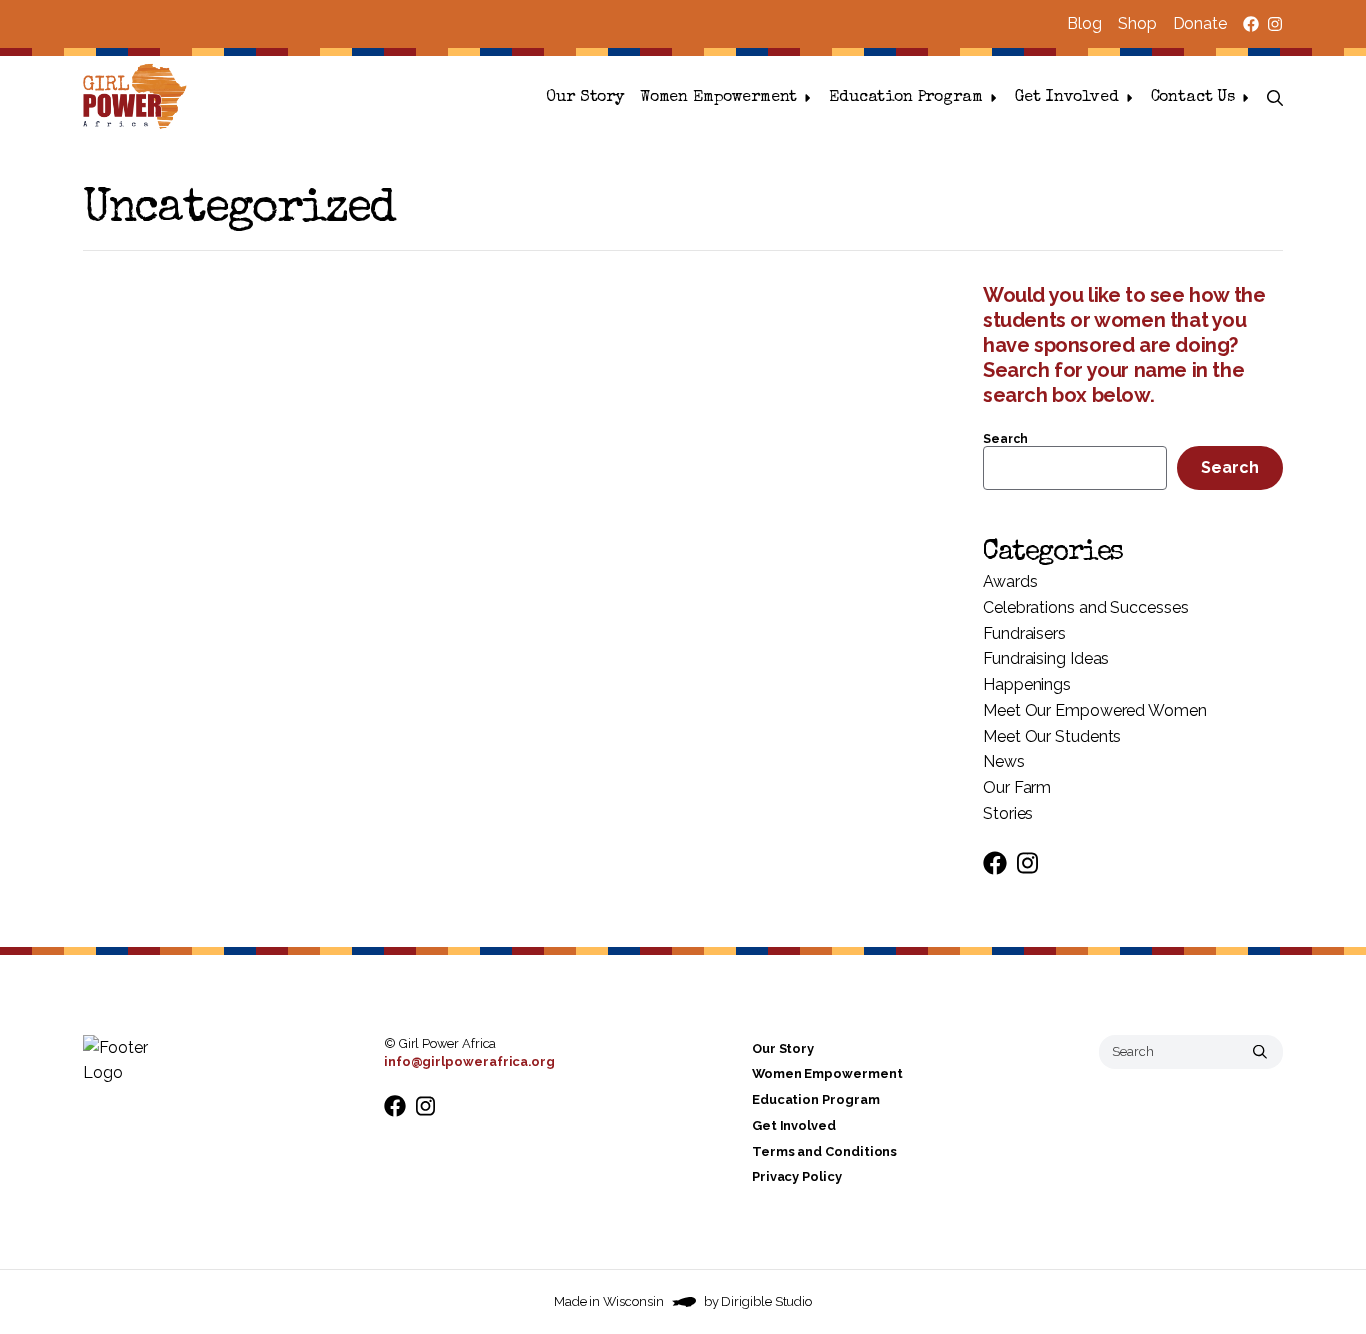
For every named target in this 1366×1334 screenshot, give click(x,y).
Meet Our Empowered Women (1095, 710)
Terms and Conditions (824, 1151)
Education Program (905, 98)
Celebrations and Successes (1086, 607)
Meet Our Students (1052, 736)
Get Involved (1067, 98)
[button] (1275, 98)
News (1004, 761)
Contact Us (1193, 98)
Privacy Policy (797, 1176)
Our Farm (1017, 787)
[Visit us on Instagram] (1275, 24)
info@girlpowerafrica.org (469, 1061)
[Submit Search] (1260, 1052)
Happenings (1027, 684)
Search (1005, 439)
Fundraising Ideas (1046, 658)
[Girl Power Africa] (139, 98)
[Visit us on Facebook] (1251, 24)
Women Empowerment (718, 98)
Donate (1200, 23)
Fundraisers (1024, 633)
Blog (1084, 23)
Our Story (585, 98)
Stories (1008, 813)
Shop (1137, 23)
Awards (1010, 581)
